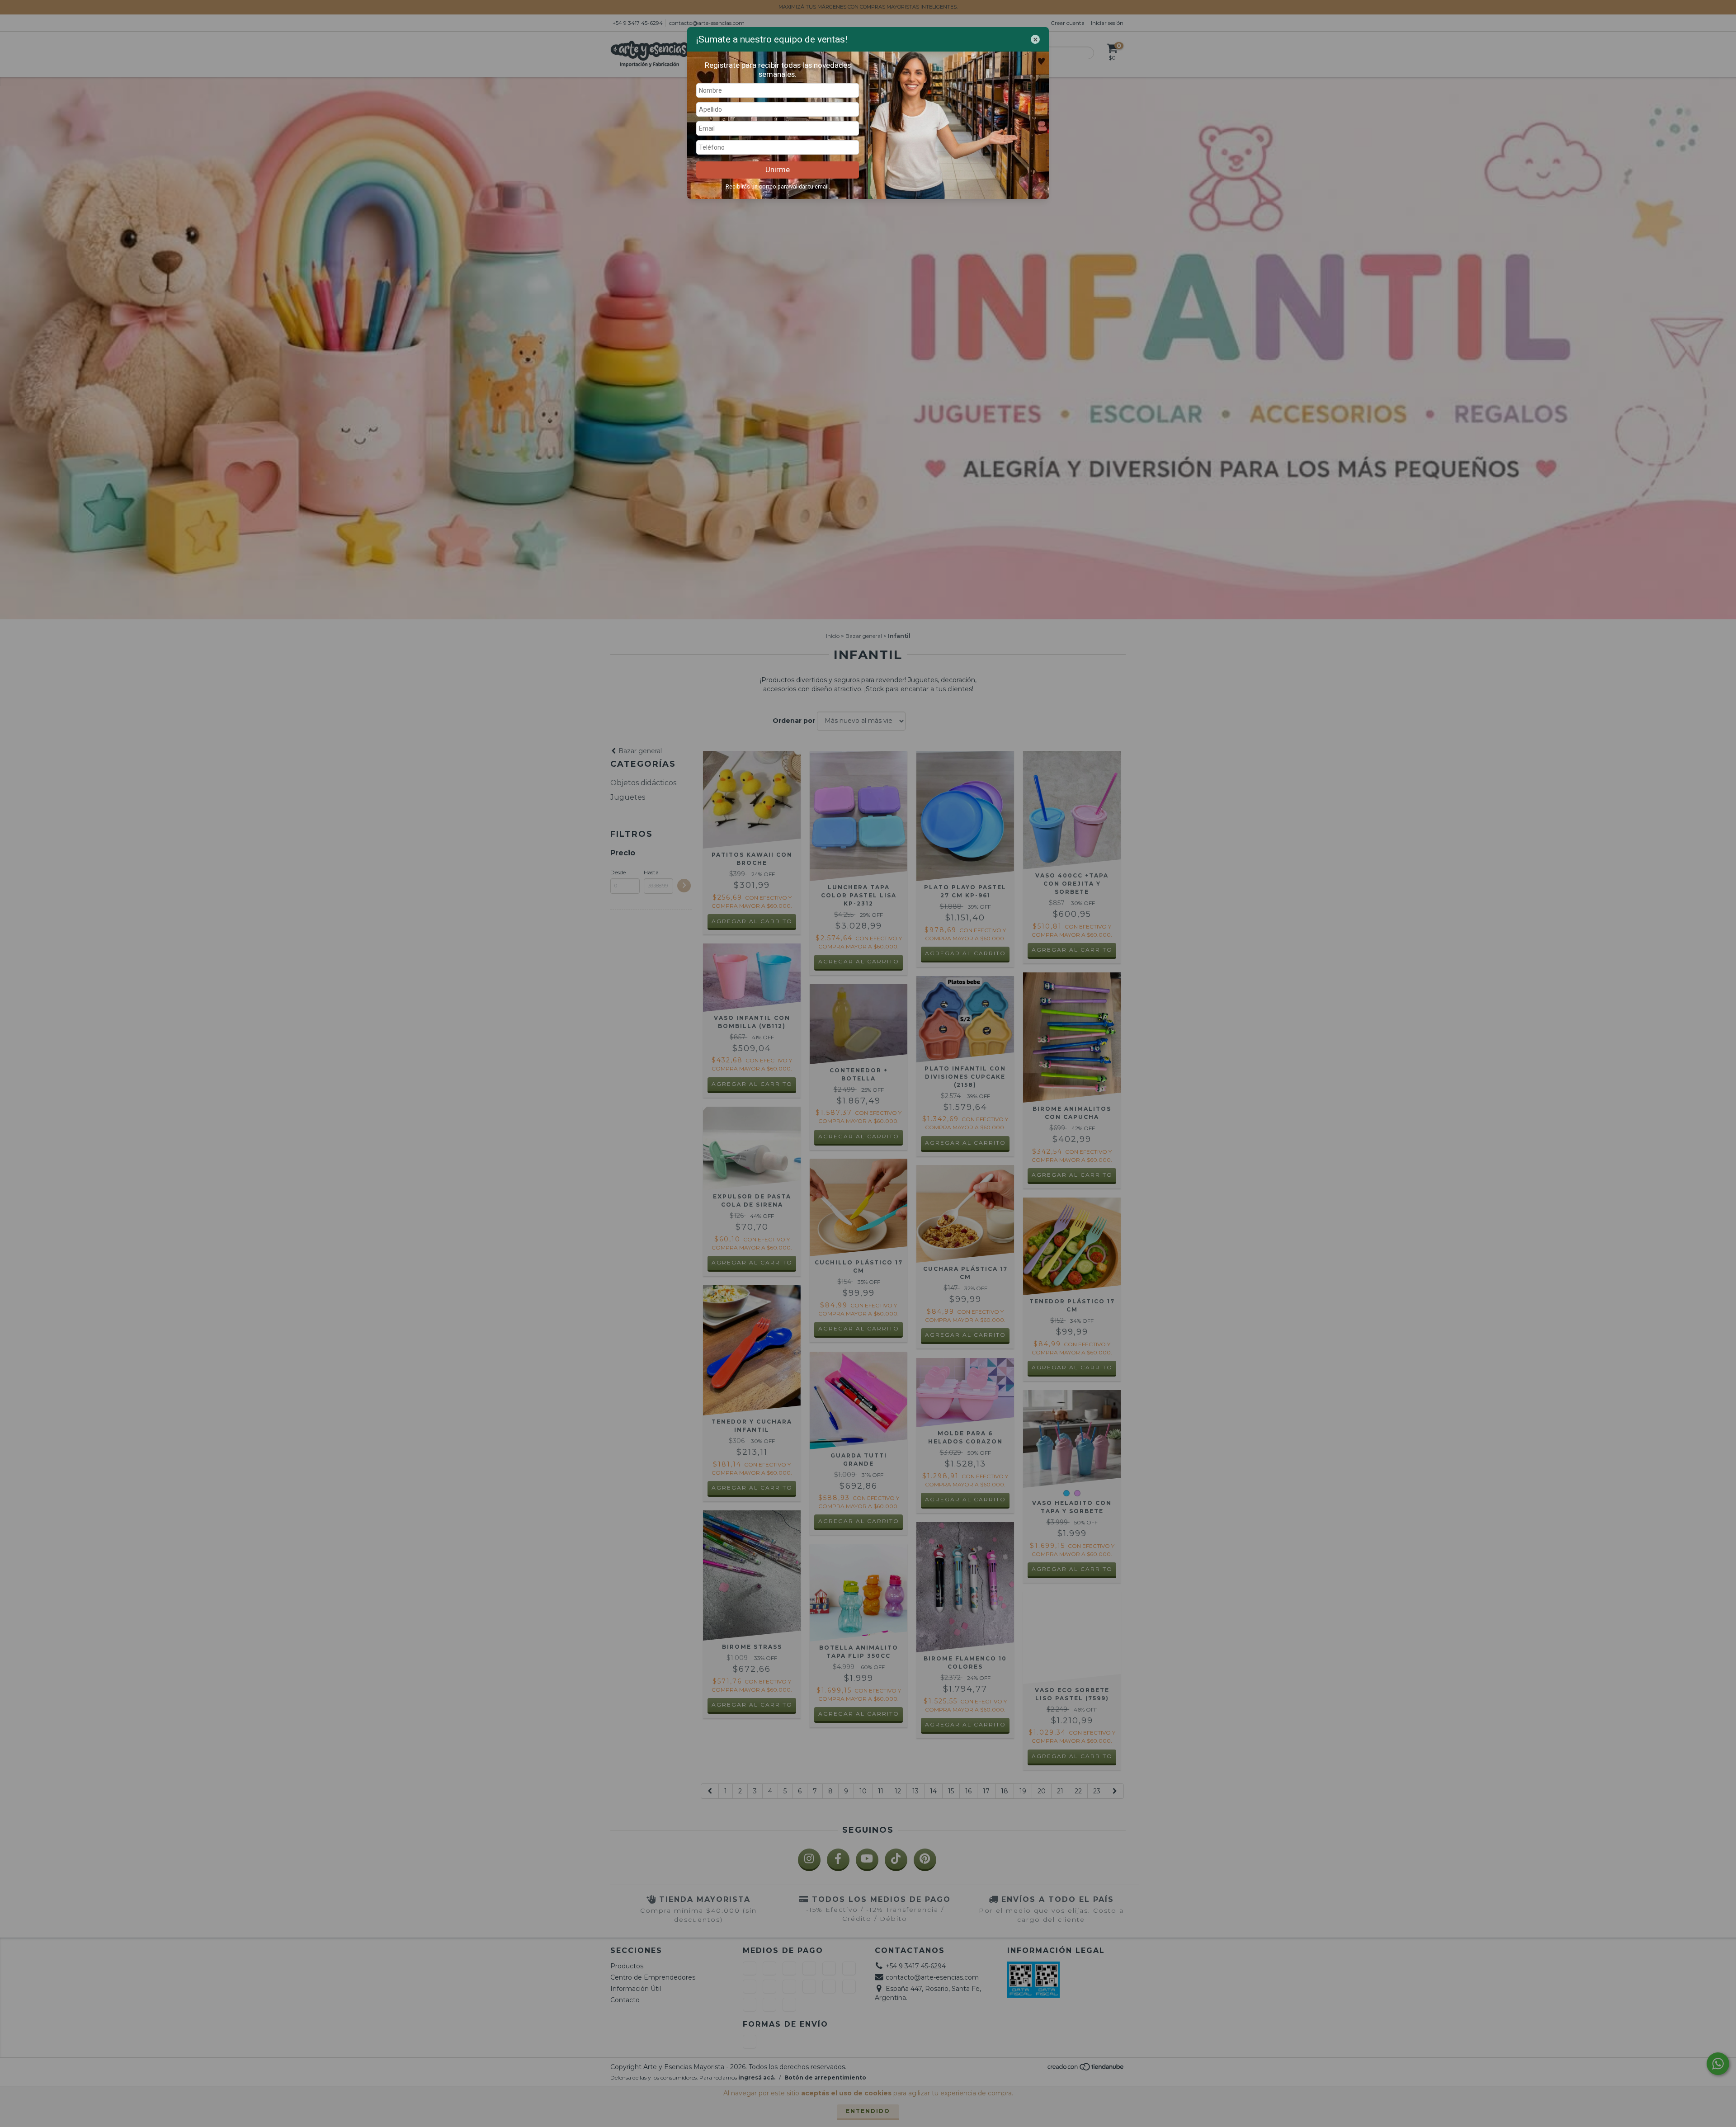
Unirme (778, 170)
